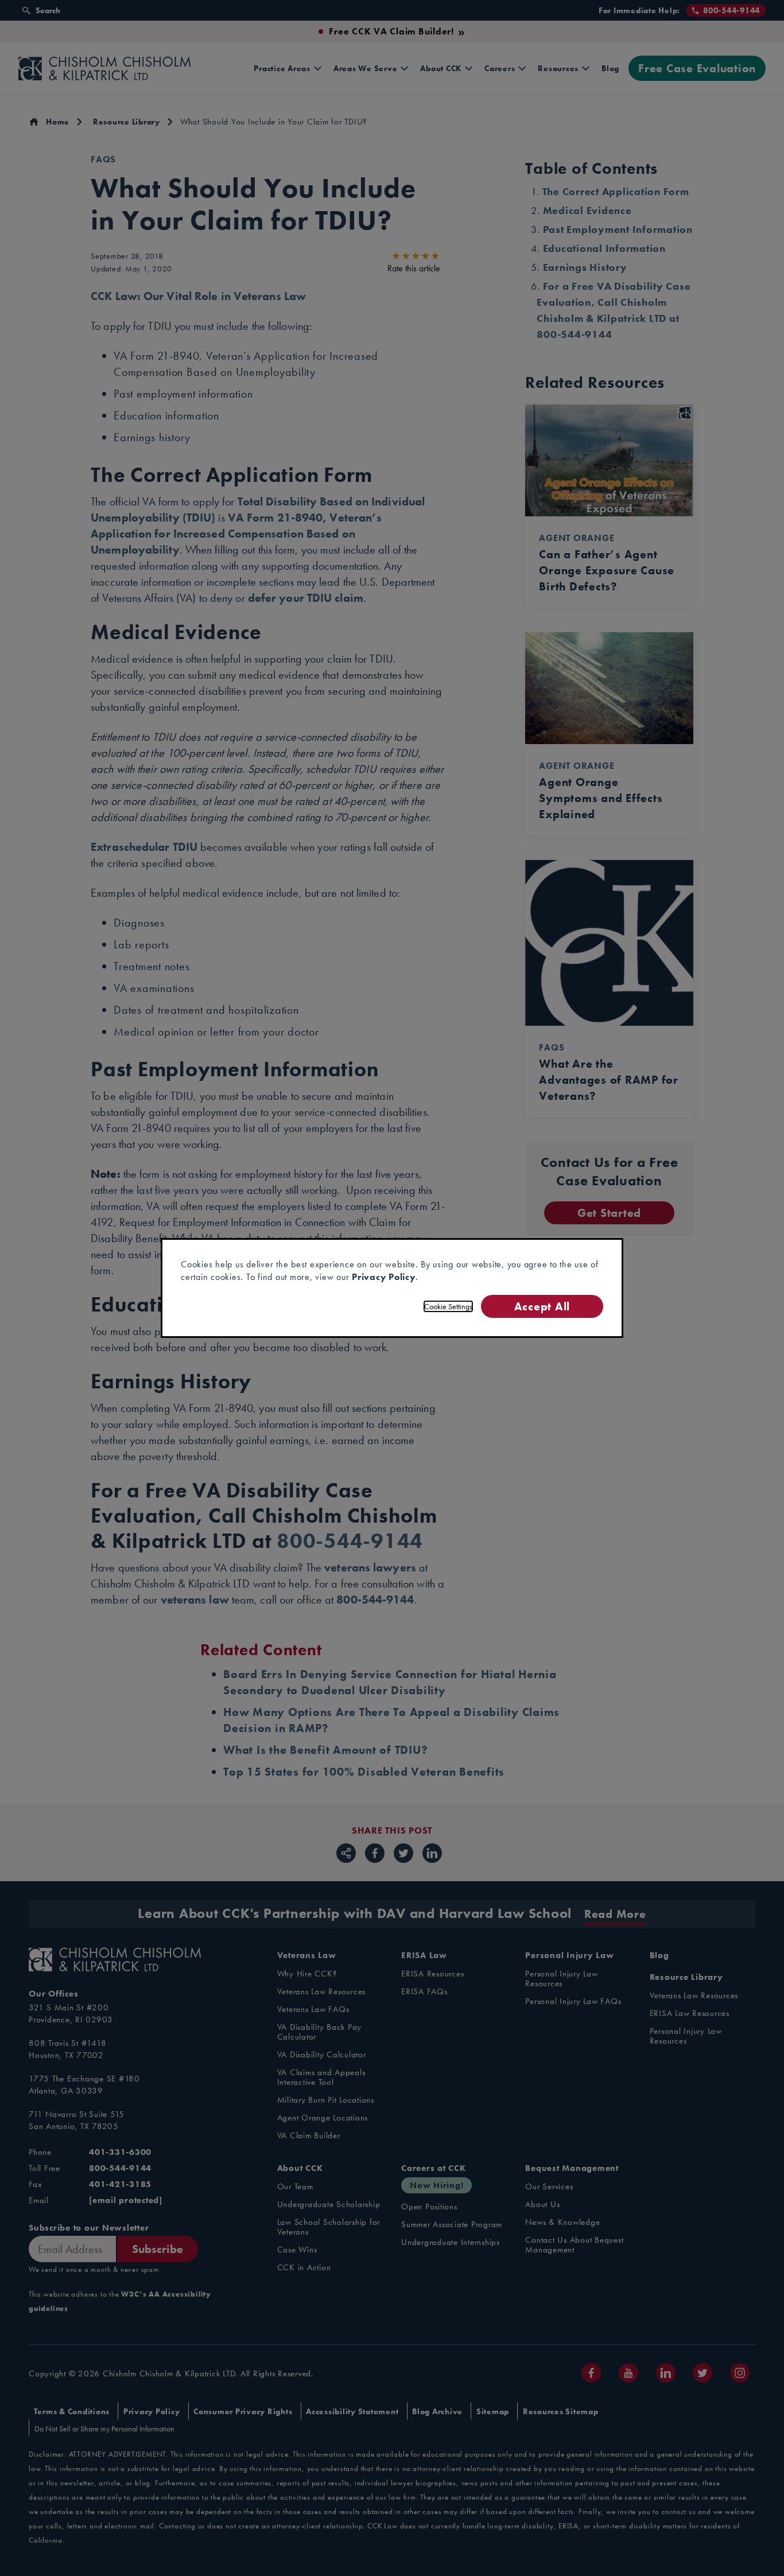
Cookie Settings (448, 1306)
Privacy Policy (384, 1277)
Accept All (542, 1306)
